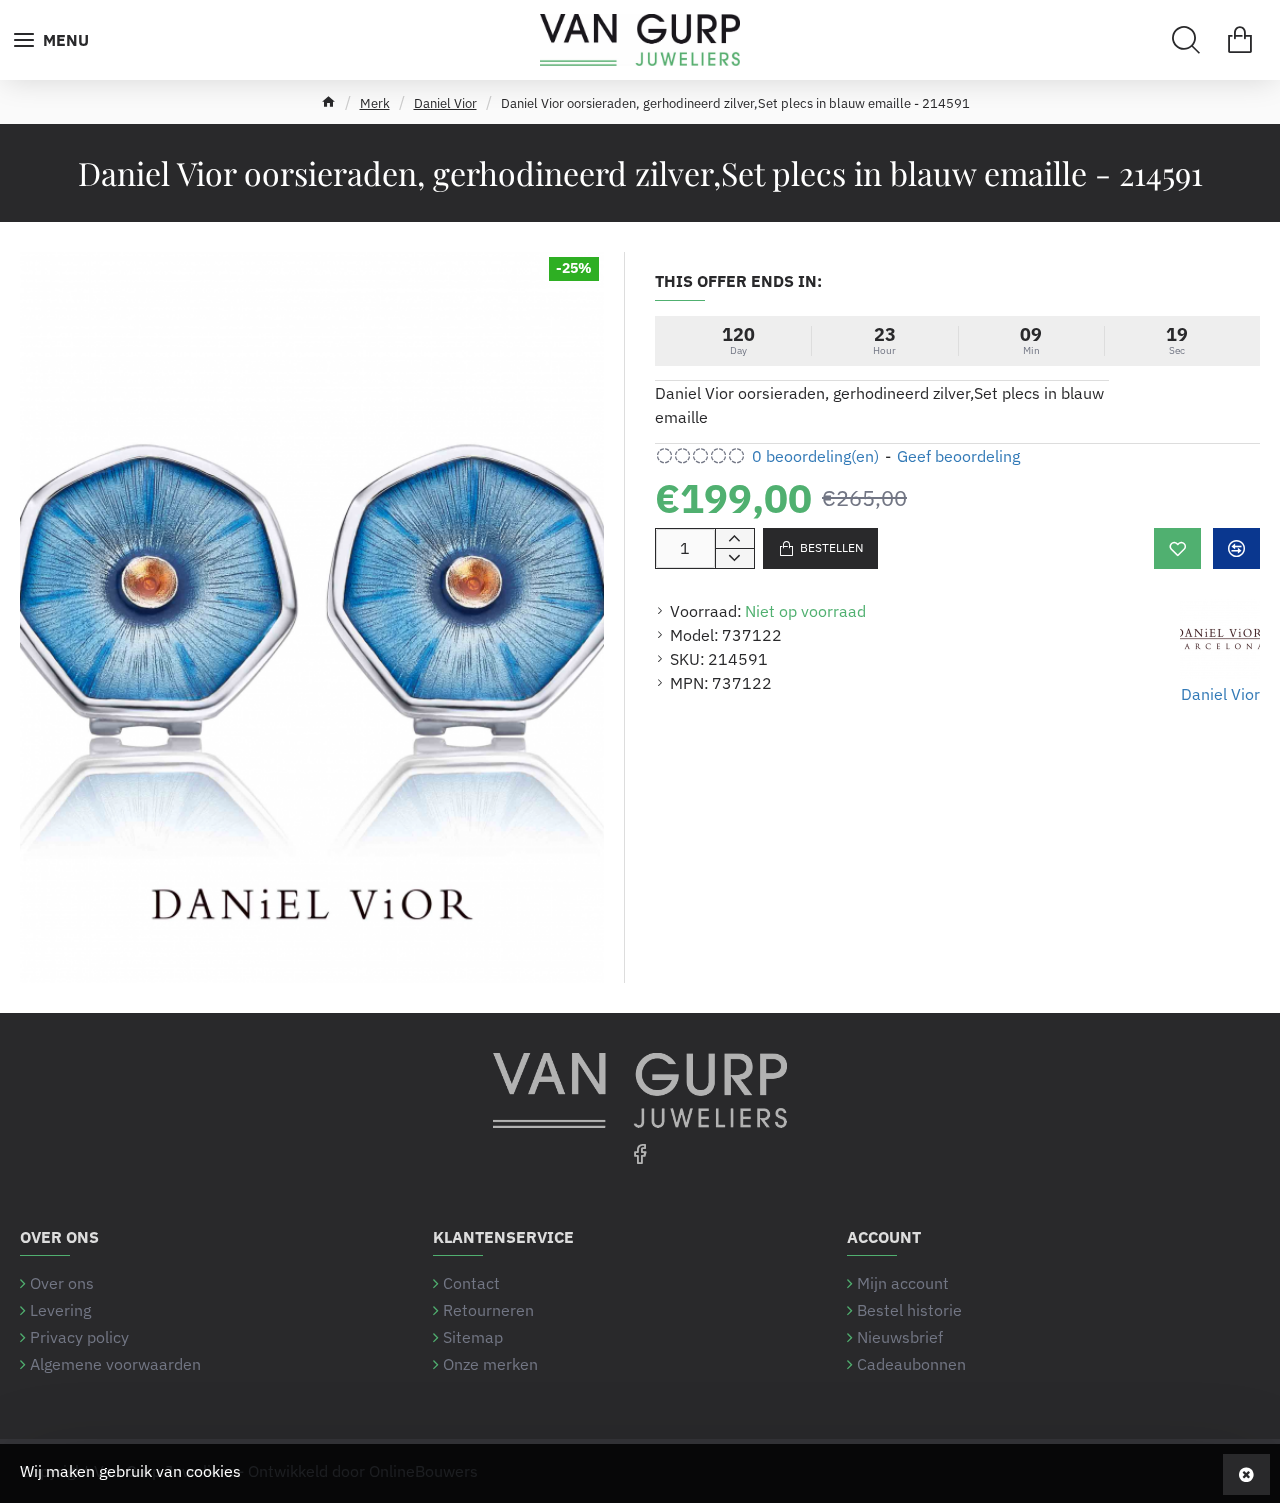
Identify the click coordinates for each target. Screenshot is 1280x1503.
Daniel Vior (445, 103)
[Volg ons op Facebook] (640, 1153)
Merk (375, 103)
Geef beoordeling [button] (958, 456)
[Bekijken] (1240, 40)
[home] (328, 101)
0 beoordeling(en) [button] (815, 456)
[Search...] (1186, 40)
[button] (1177, 548)
